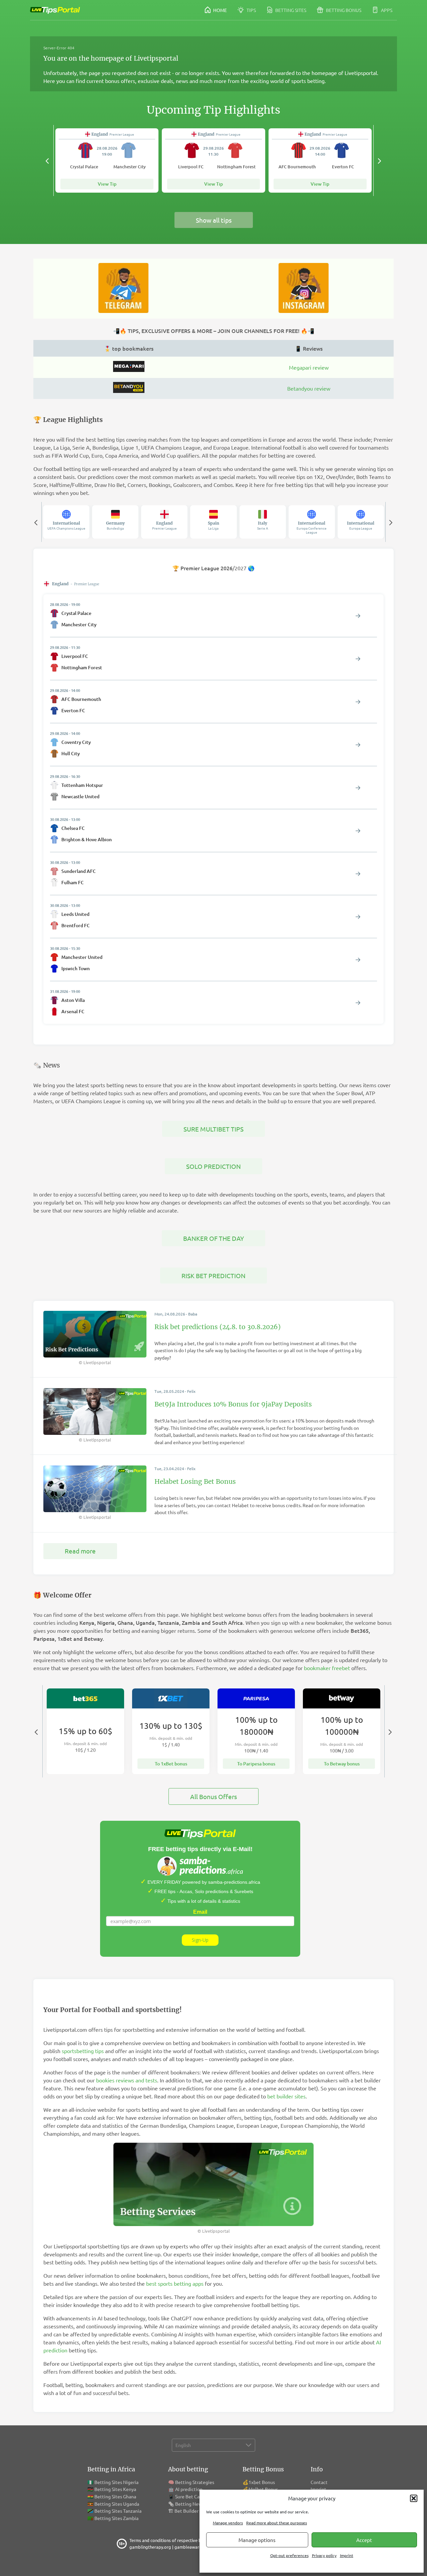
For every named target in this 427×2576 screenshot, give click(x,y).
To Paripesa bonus (256, 1764)
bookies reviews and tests (127, 2080)
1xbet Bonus (262, 2482)
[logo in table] (129, 370)
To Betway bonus (342, 1764)
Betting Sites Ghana (115, 2496)
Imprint (347, 2555)
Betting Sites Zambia (116, 2518)
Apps (386, 10)
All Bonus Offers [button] (213, 1796)
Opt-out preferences (289, 2555)
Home (220, 10)
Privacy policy (324, 2555)
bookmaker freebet (327, 1668)
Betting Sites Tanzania (118, 2511)
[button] (414, 2498)
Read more (80, 1551)
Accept (364, 2540)
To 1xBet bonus (171, 1764)
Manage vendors (228, 2523)
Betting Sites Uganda (117, 2504)
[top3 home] (129, 391)
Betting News (190, 2504)
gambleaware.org (192, 2547)
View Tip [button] (107, 184)
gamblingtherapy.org (150, 2547)
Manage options (257, 2540)
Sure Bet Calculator (195, 2496)
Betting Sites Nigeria (116, 2482)
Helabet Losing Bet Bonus (195, 1481)
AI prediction (189, 2489)
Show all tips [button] (214, 220)
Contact (319, 2482)
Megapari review (309, 367)
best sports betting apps (175, 2283)
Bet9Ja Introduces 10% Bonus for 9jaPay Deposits (233, 1404)
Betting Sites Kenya (115, 2489)
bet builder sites (286, 2096)
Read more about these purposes (277, 2523)
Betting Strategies (195, 2482)
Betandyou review (309, 388)
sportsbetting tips (83, 2051)
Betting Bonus (343, 10)
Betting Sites (290, 10)
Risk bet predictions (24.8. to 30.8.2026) (218, 1327)
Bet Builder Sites (192, 2511)
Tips (251, 10)
